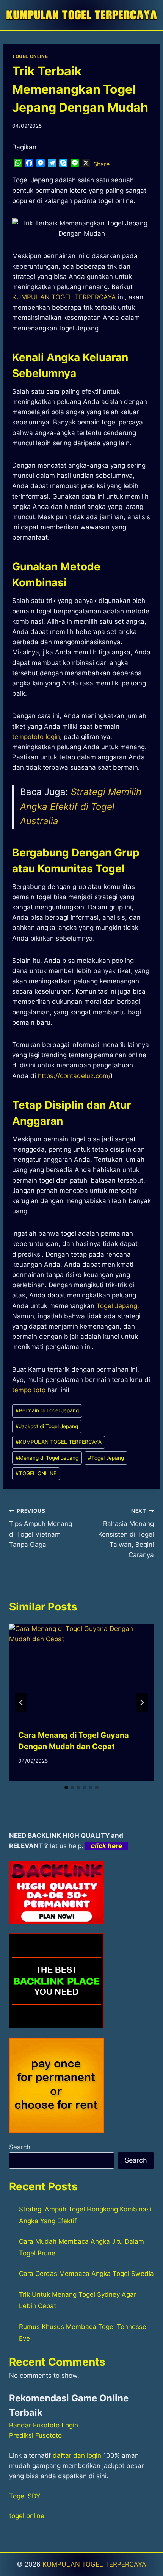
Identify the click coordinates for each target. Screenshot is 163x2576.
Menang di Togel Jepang (47, 1458)
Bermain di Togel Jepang (47, 1410)
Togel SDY (25, 2496)
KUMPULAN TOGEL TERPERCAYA (59, 1442)
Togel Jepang (117, 1306)
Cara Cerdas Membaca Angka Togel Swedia (86, 2274)
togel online (27, 2516)
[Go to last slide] (21, 1703)
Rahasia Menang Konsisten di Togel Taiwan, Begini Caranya (126, 1533)
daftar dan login (77, 2455)
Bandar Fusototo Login (44, 2425)
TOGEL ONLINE (30, 56)
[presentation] (81, 1672)
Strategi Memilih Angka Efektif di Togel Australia (81, 806)
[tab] (66, 1787)
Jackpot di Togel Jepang (47, 1426)
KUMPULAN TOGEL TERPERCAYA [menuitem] (64, 297)
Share (101, 164)
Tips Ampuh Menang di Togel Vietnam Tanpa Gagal (41, 1528)
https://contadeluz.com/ (74, 1076)
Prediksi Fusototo (35, 2435)
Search (20, 2147)
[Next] (142, 1703)
